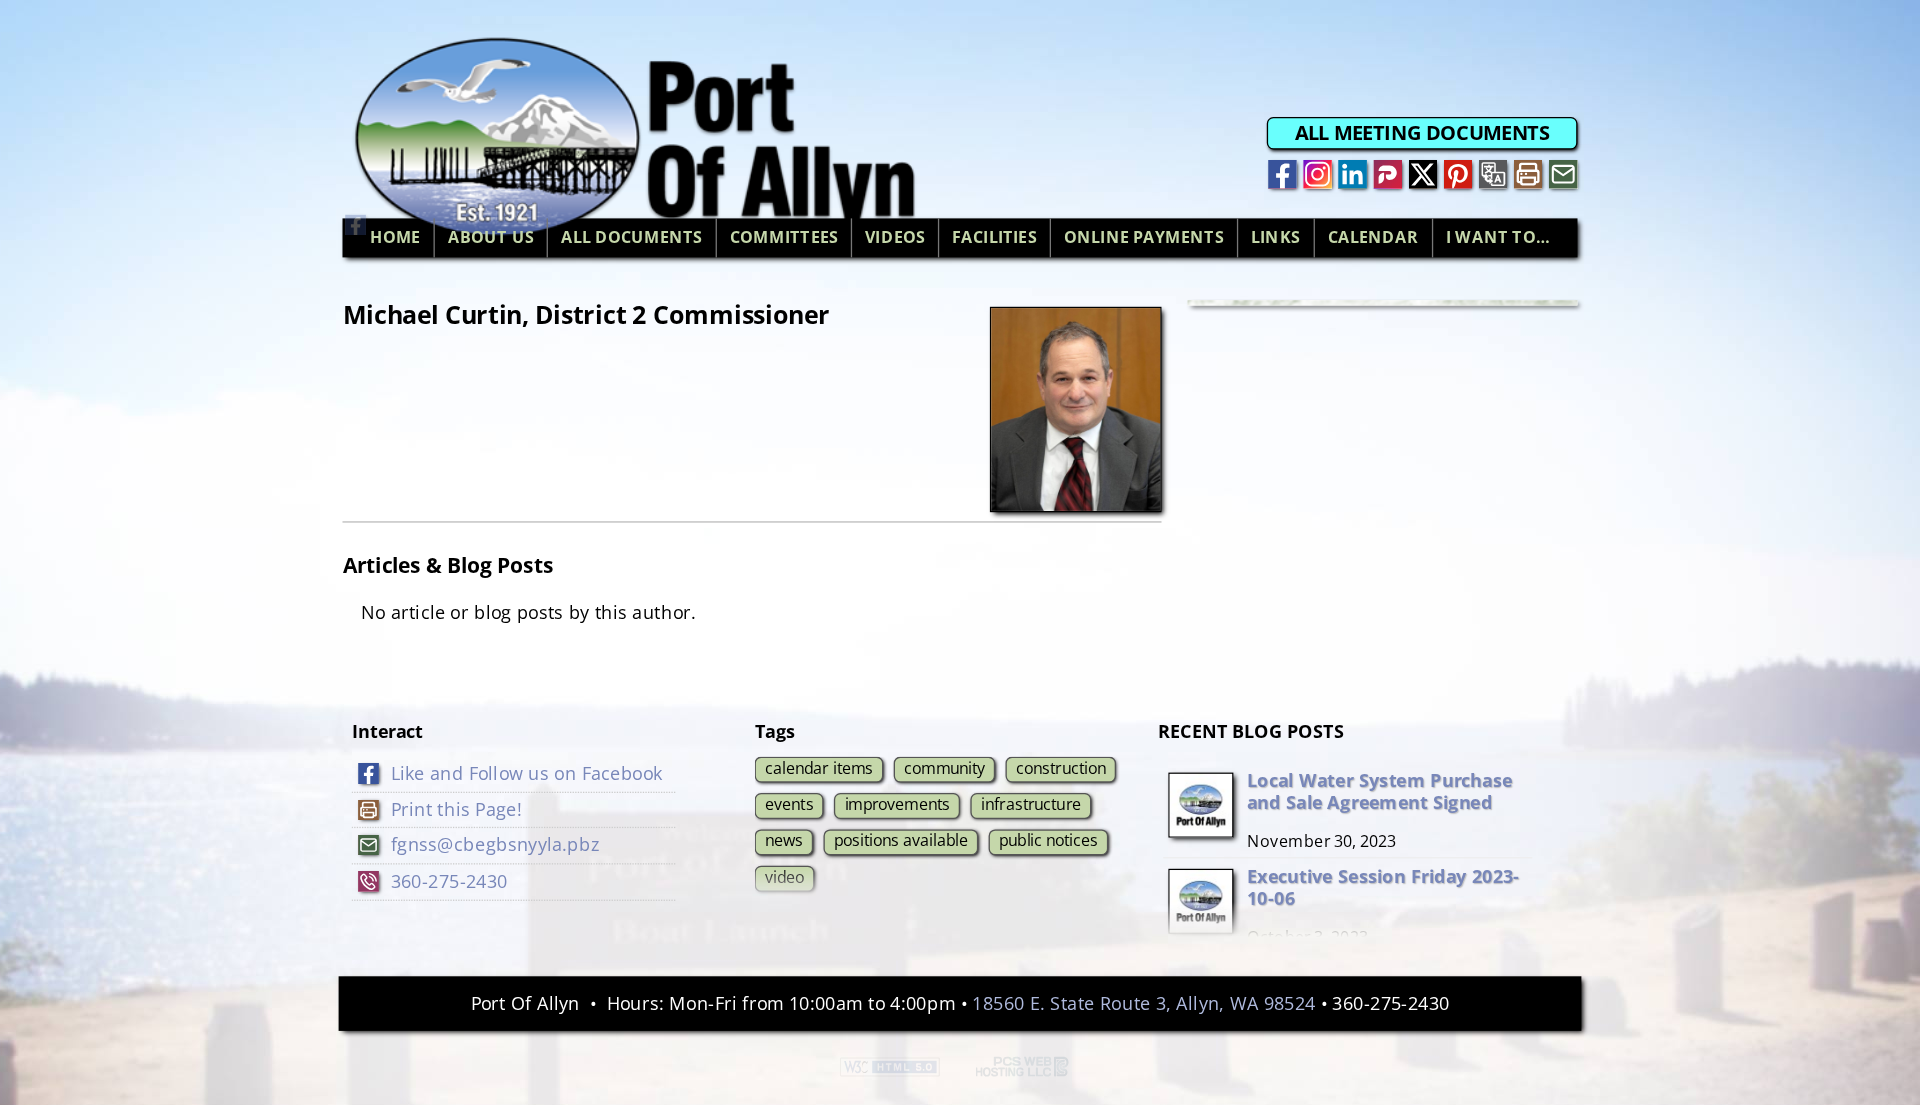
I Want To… (1498, 238)
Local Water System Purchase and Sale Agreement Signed (1378, 790)
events (789, 804)
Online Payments (1144, 238)
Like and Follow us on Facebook (527, 772)
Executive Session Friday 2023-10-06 (1382, 886)
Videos (895, 238)
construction (1061, 767)
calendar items (819, 767)
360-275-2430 (449, 881)
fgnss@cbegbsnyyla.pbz (495, 845)
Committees (784, 238)
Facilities (994, 238)
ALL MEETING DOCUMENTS (1422, 133)
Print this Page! (456, 808)
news (784, 840)
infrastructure (1031, 804)
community (944, 767)
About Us (491, 238)
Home (395, 238)
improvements (897, 804)
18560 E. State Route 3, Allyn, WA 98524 (1143, 1002)
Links (1275, 238)
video (784, 877)
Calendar (1373, 238)
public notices (1048, 840)
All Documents (632, 238)
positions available (901, 840)
